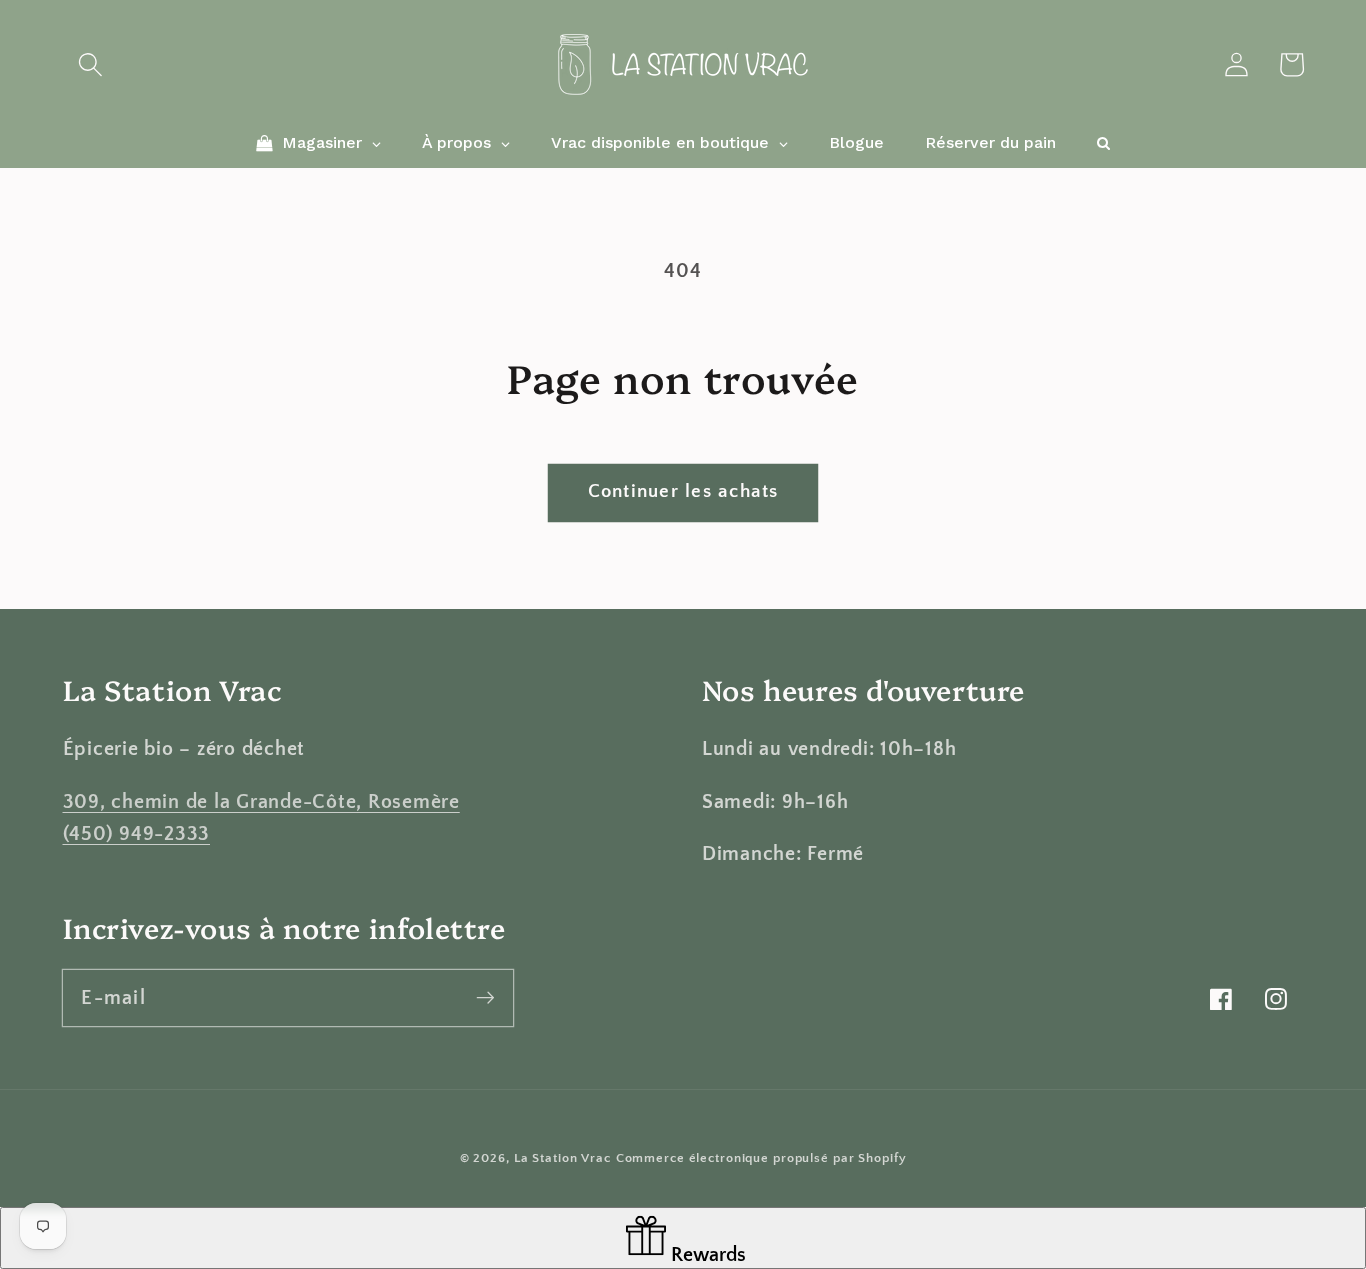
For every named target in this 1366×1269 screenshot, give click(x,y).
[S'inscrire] (485, 997)
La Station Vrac (562, 1158)
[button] (90, 64)
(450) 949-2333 (137, 834)
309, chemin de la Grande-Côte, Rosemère (261, 802)
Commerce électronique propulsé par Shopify (761, 1158)
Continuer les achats (683, 491)
